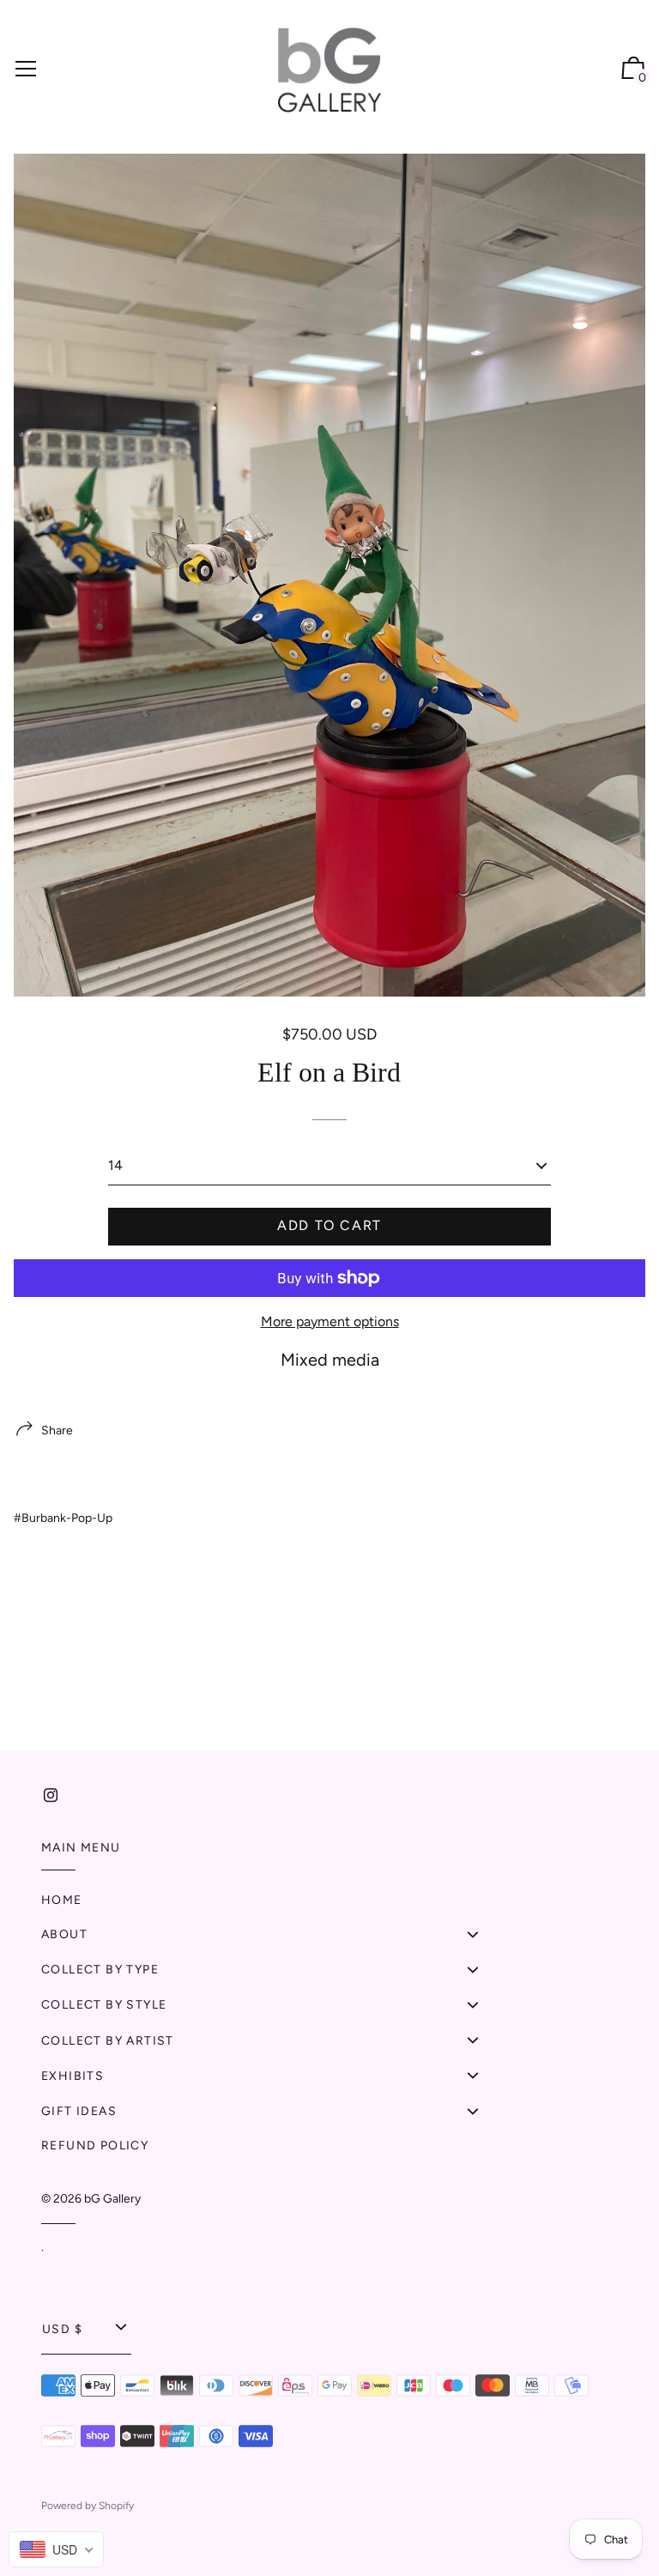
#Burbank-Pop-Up (63, 1518)
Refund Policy (95, 2146)
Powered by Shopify (88, 2506)
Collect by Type (100, 1970)
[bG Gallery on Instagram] (51, 1795)
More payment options (330, 1321)
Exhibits (73, 2076)
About (64, 1934)
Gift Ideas (79, 2111)
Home (62, 1900)
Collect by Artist (108, 2041)
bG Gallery (112, 2199)
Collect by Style (104, 2005)
